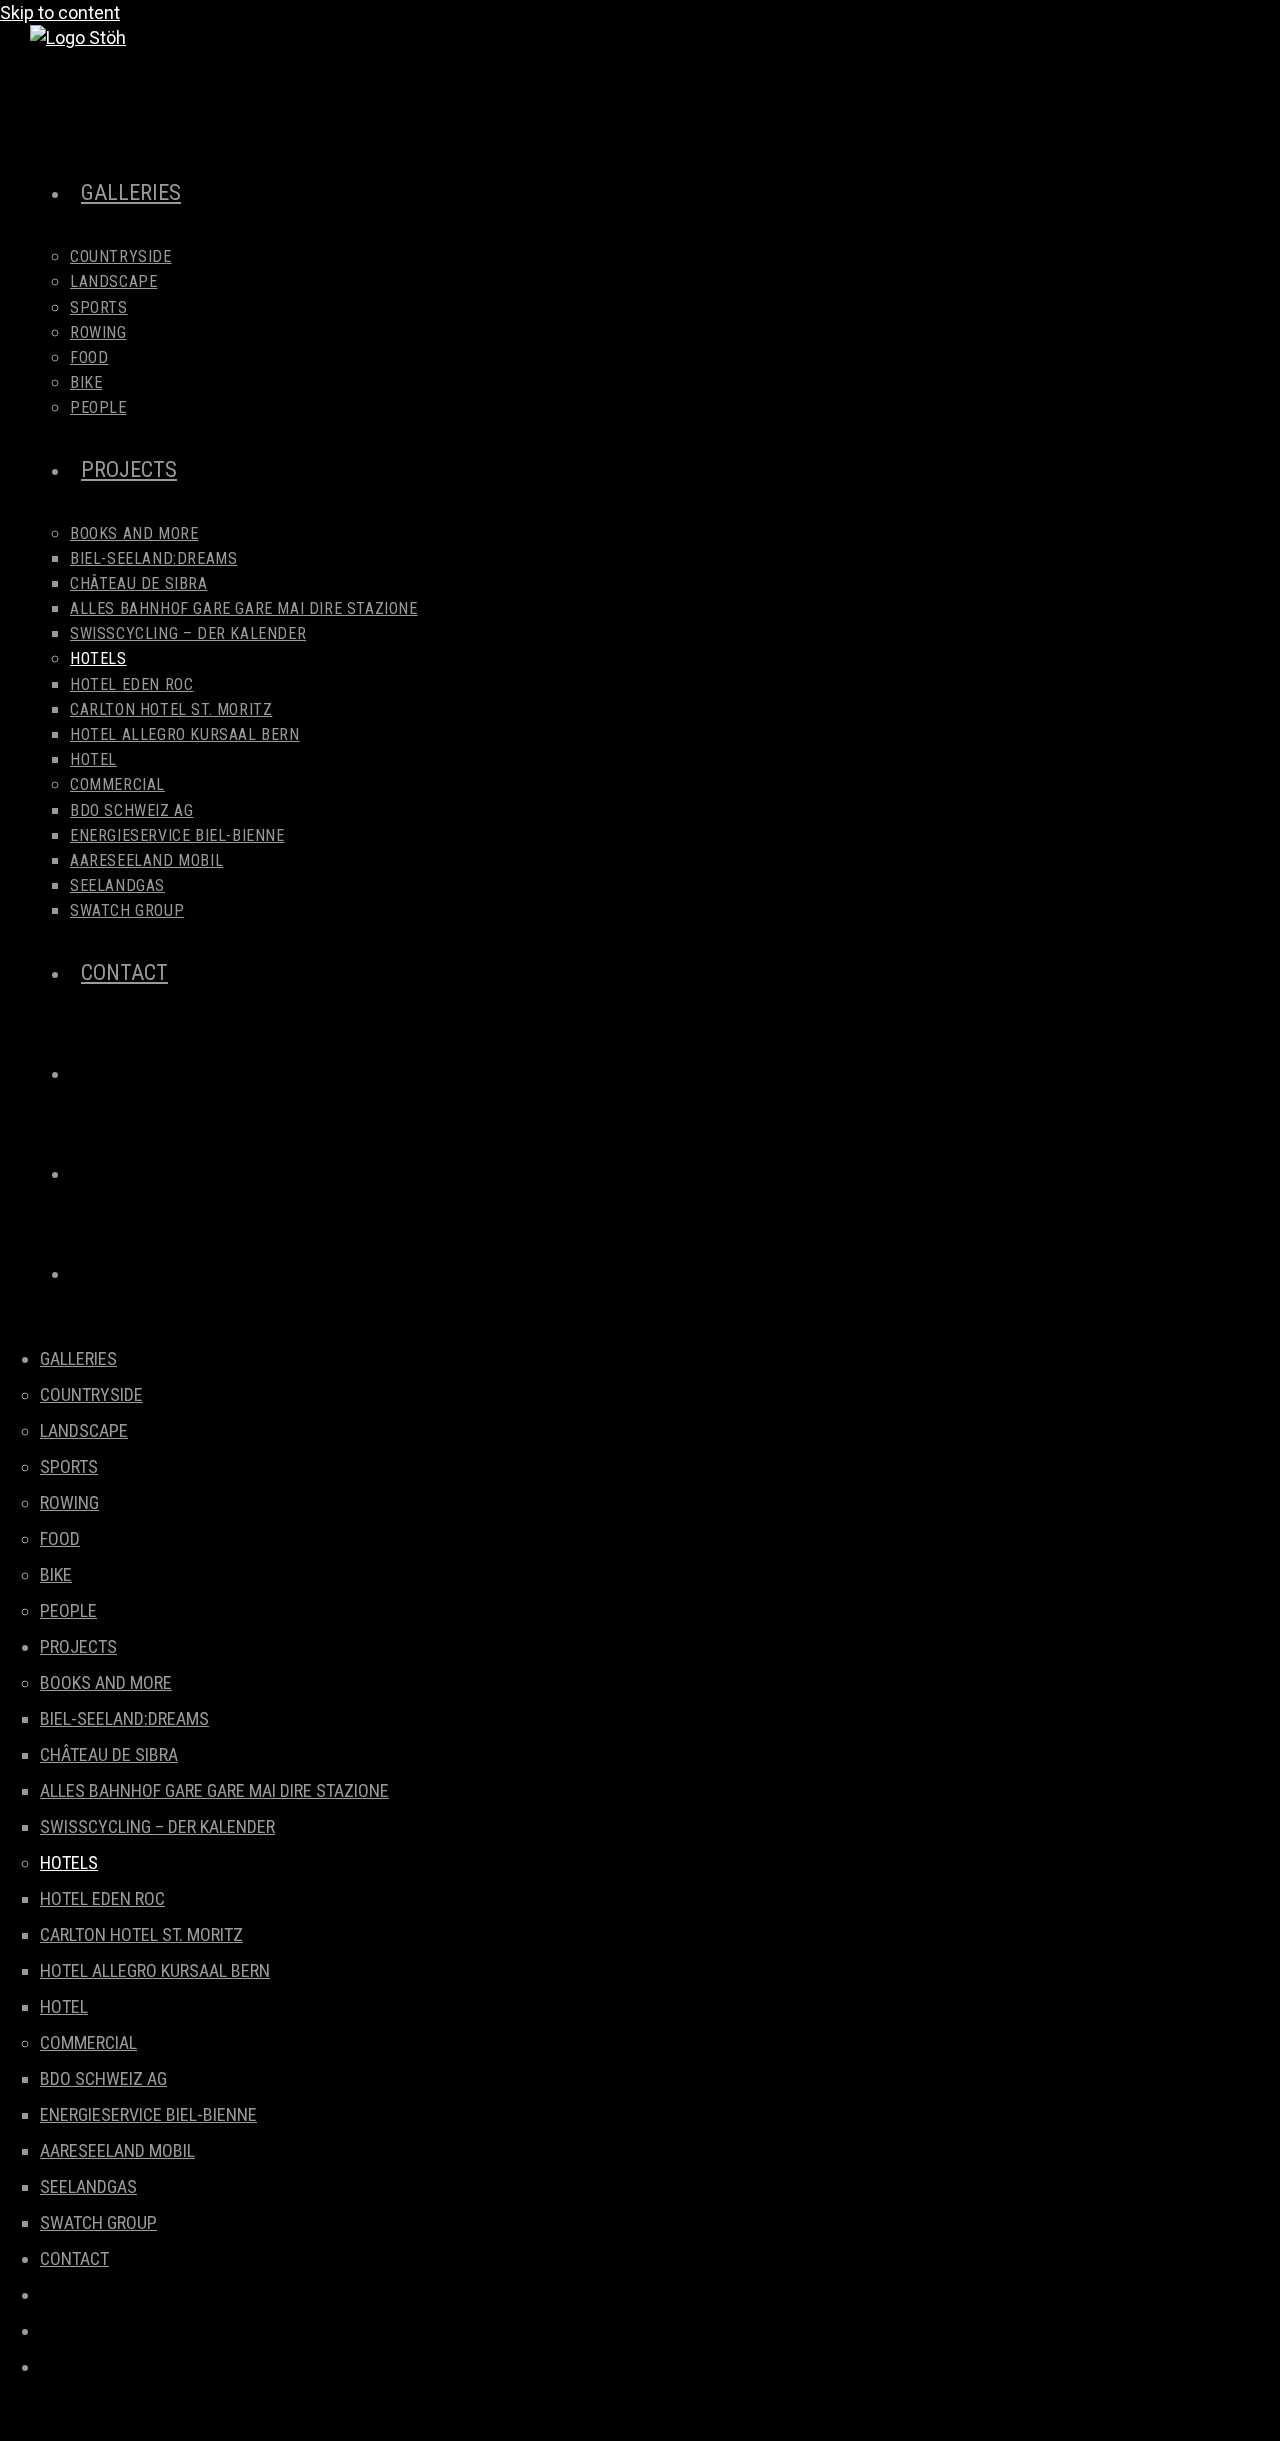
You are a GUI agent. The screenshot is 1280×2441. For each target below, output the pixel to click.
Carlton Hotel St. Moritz (141, 1934)
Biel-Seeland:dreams (124, 1718)
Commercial (88, 2042)
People (68, 1610)
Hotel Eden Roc (102, 1898)
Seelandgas (88, 2186)
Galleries (78, 1358)
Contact (74, 2258)
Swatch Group (98, 2222)
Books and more (106, 1682)
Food (60, 1538)
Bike (56, 1574)
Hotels (69, 1862)
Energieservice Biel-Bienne (148, 2114)
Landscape (84, 1430)
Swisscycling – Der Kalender (157, 1826)
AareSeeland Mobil (117, 2150)
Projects (78, 1646)
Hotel (64, 2006)
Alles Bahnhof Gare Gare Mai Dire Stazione (214, 1790)
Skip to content (60, 12)
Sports (69, 1466)
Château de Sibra (109, 1754)
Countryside (91, 1394)
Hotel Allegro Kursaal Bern (155, 1970)
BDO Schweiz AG (103, 2078)
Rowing (69, 1502)
